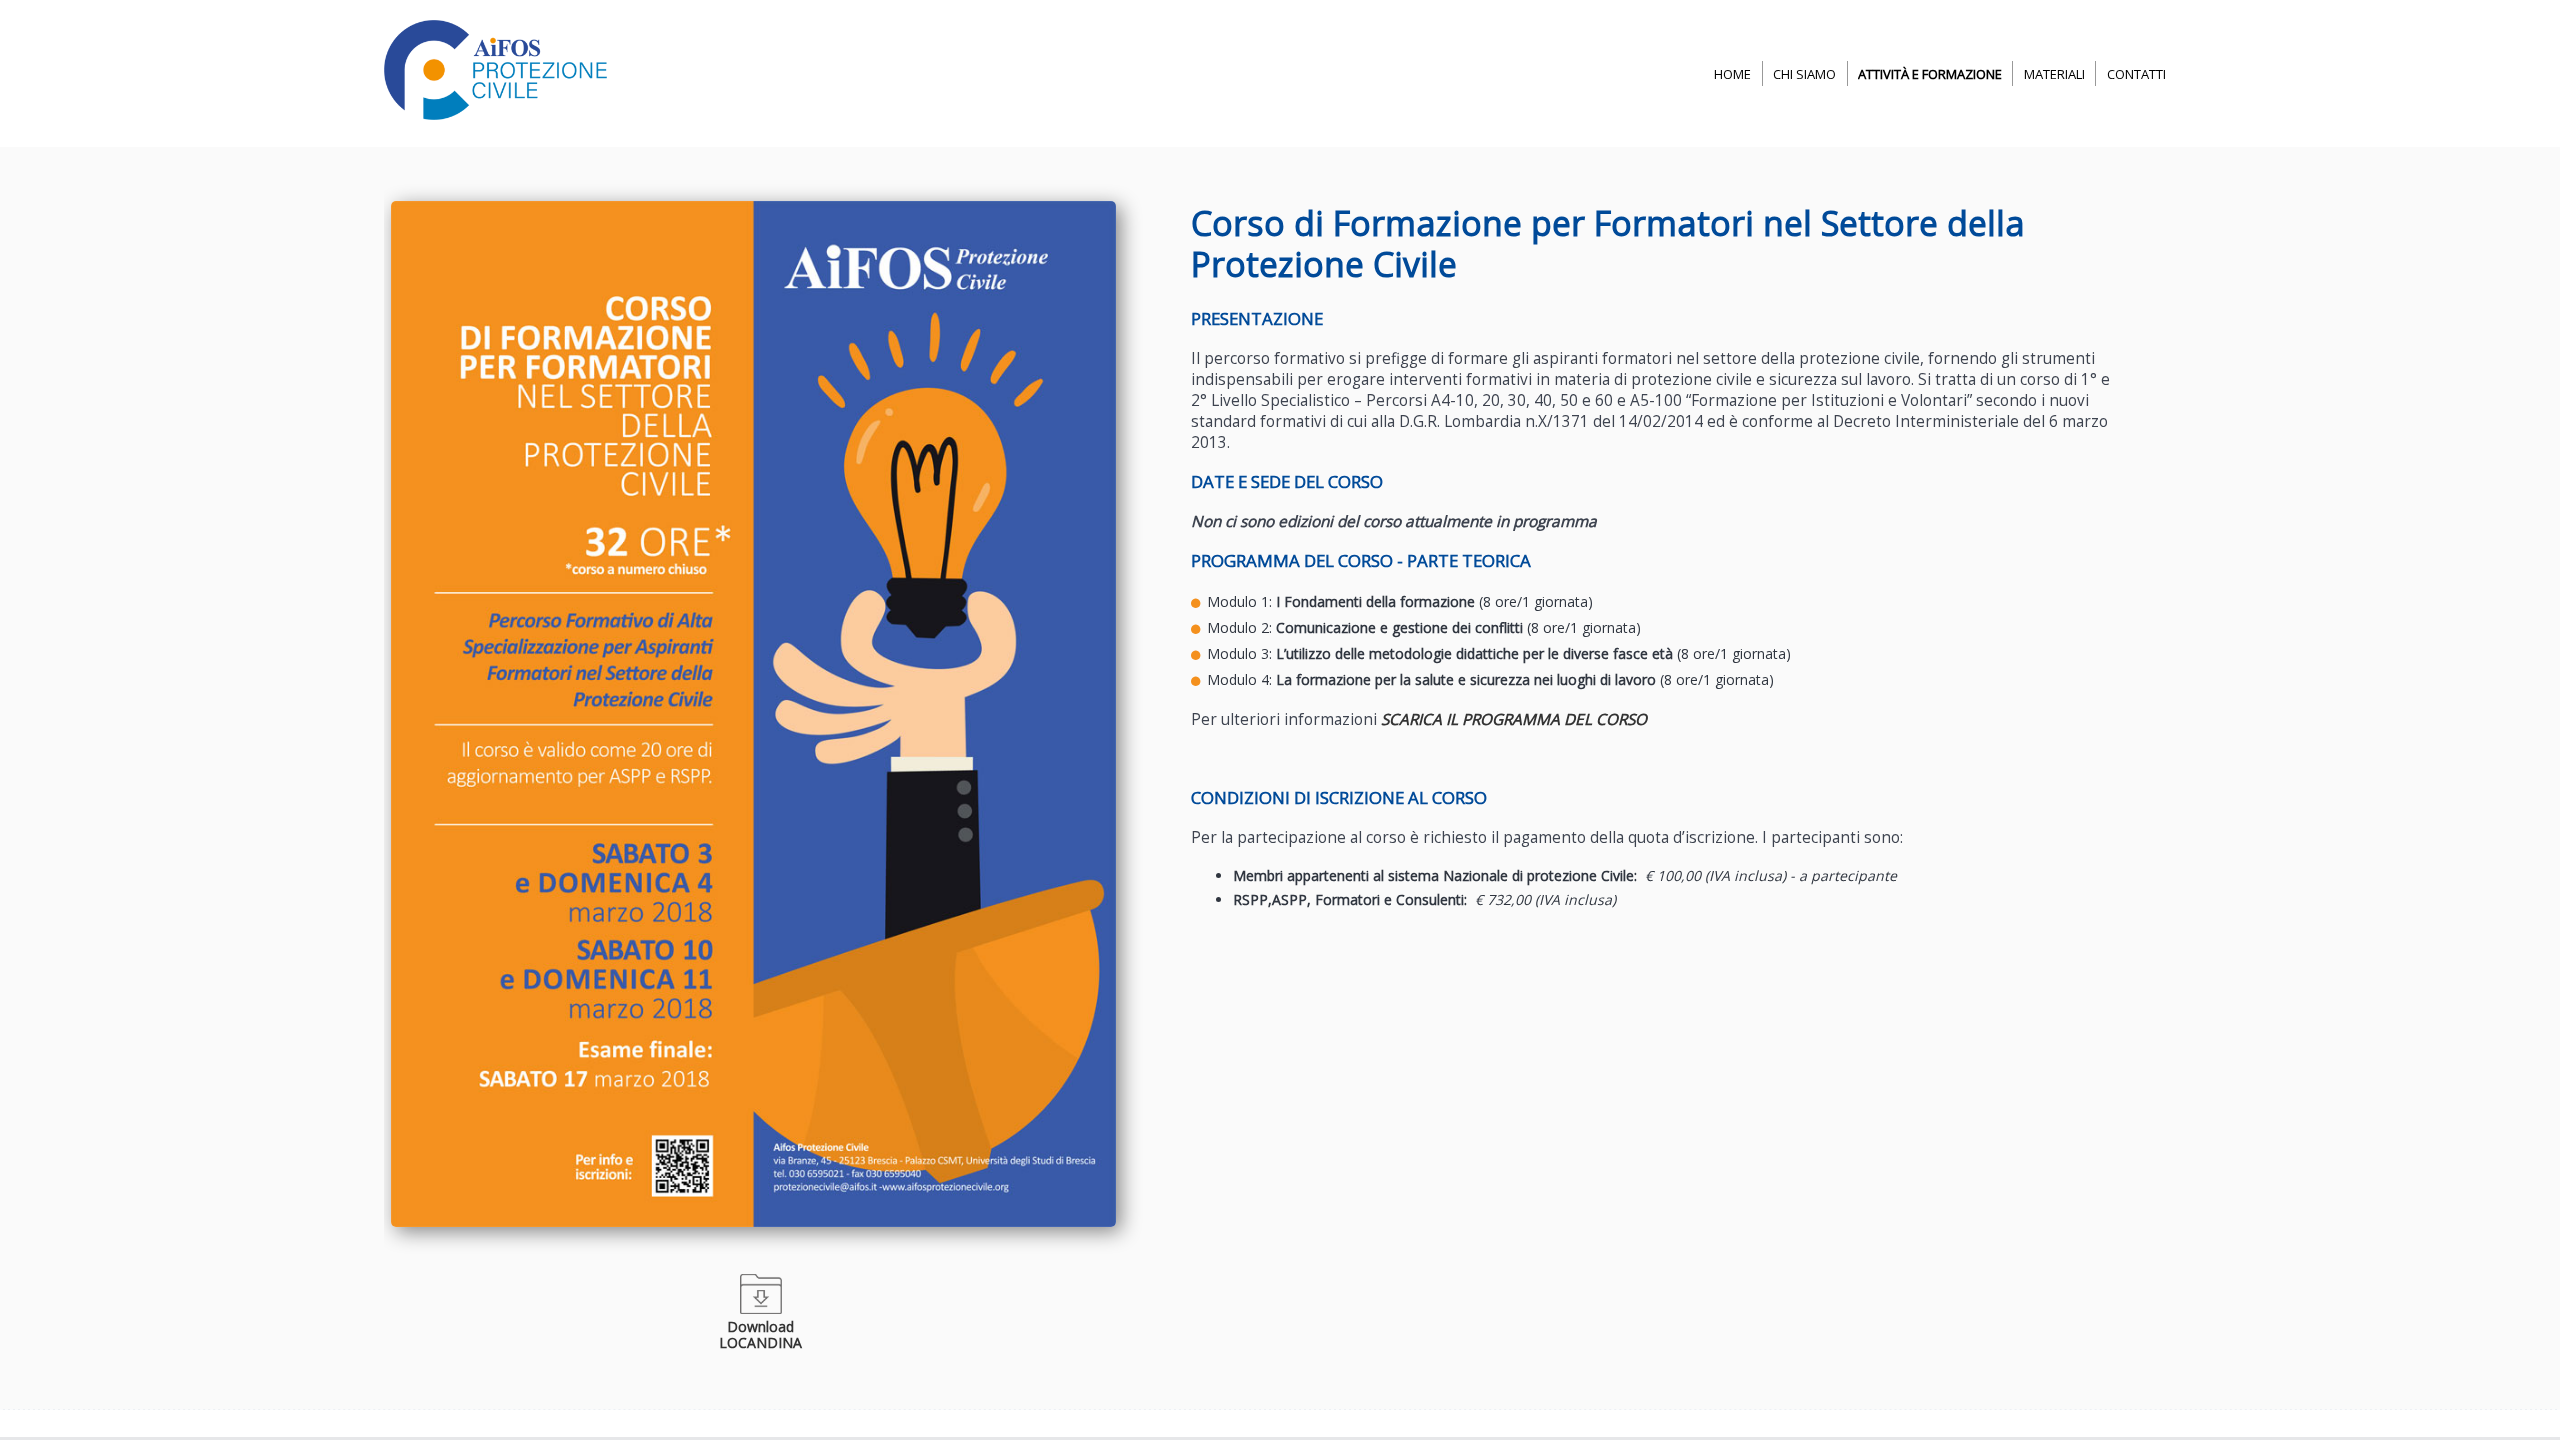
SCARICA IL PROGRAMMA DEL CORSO (1514, 719)
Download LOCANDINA (760, 1334)
